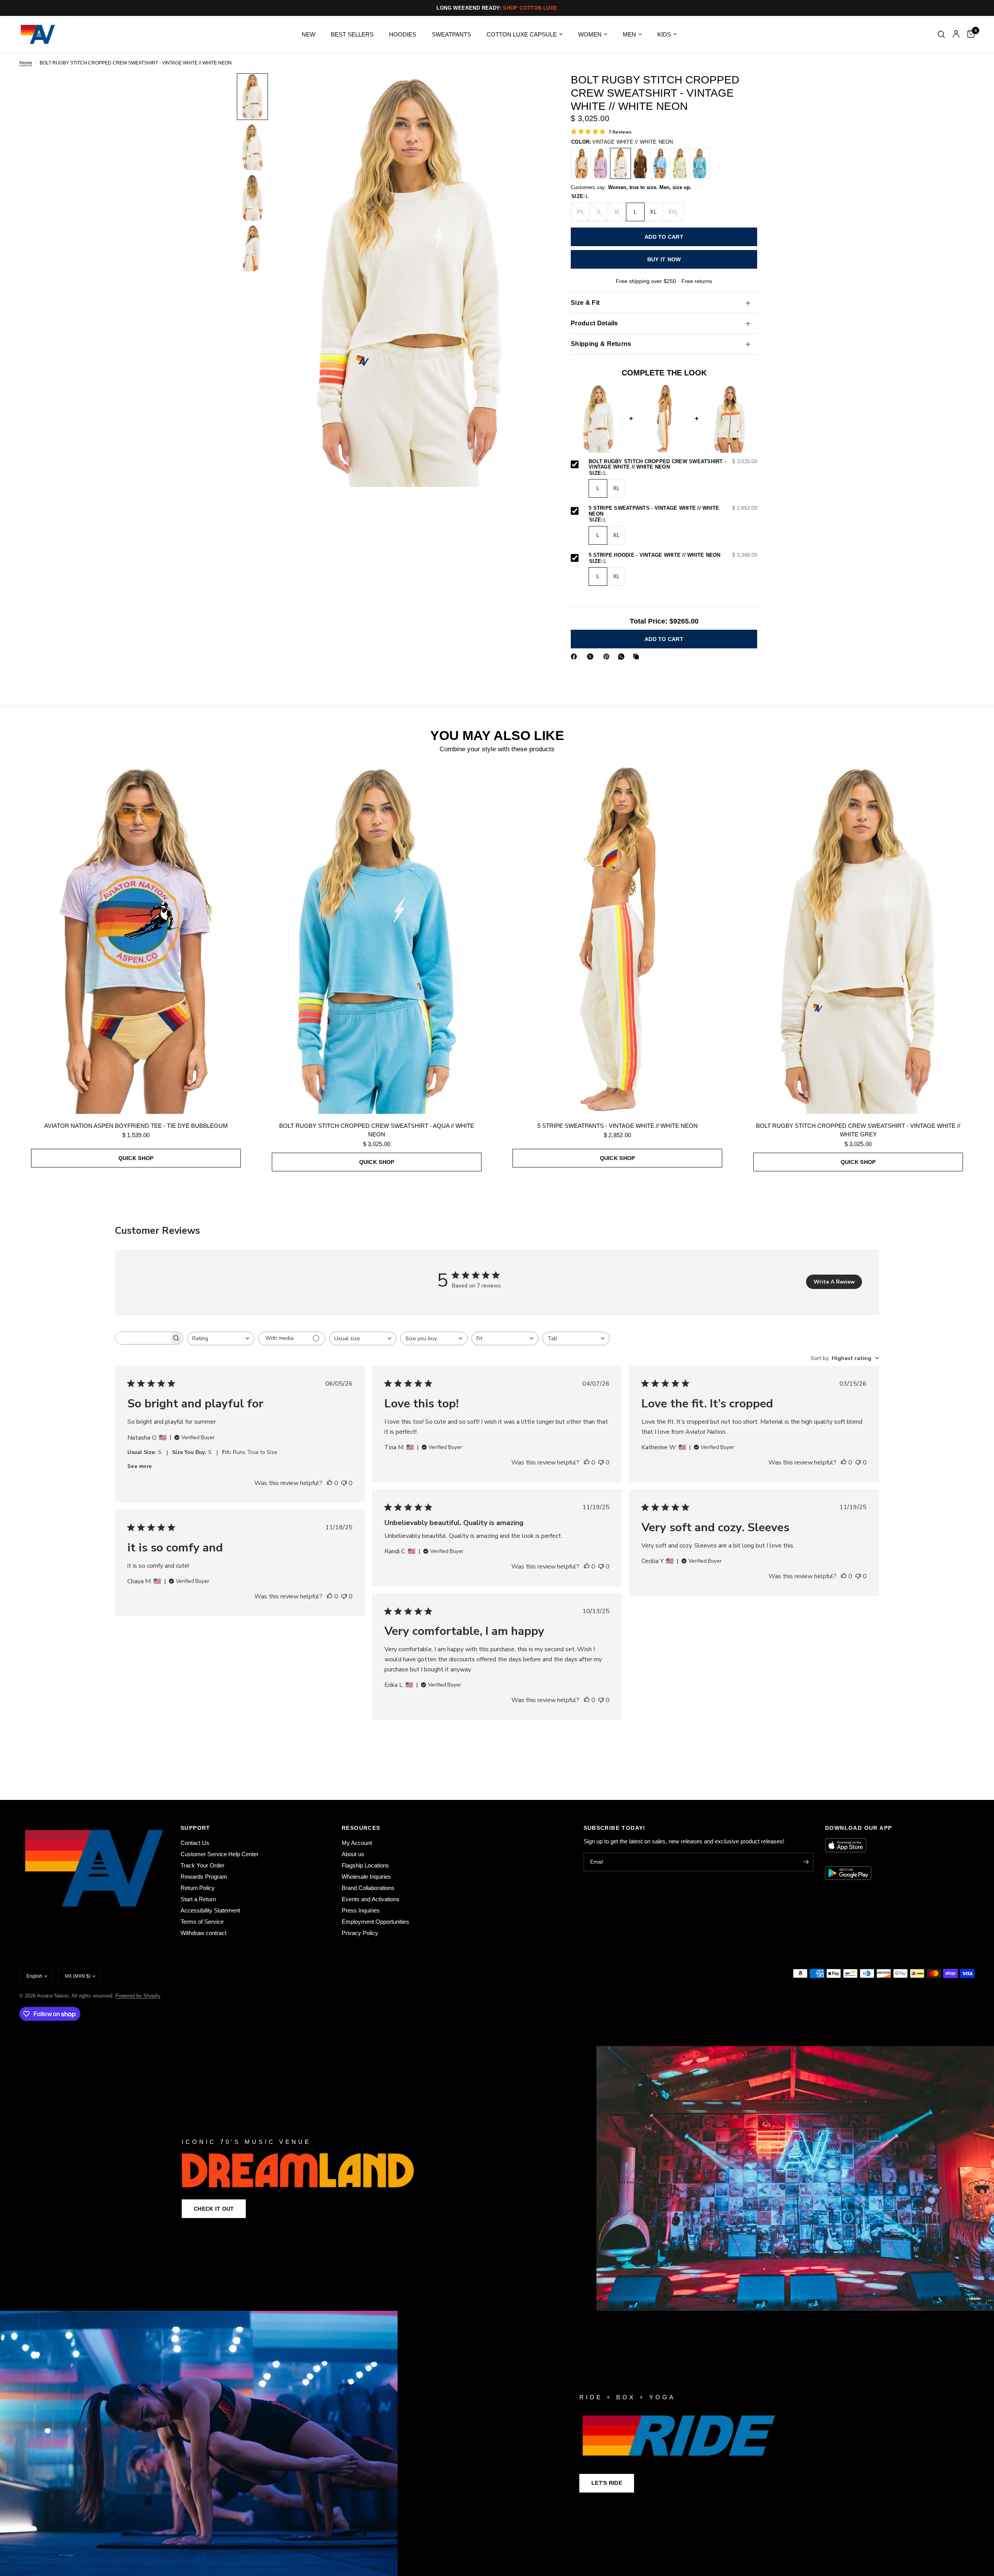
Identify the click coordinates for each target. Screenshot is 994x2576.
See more (140, 1466)
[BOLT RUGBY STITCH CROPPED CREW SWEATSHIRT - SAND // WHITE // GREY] (581, 163)
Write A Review (834, 1282)
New (308, 34)
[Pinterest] (608, 657)
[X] (592, 657)
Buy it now (664, 259)
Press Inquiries (361, 1910)
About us (353, 1854)
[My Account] (956, 34)
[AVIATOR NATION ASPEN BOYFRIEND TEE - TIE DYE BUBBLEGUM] (136, 939)
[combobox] (221, 1338)
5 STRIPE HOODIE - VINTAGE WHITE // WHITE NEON (673, 555)
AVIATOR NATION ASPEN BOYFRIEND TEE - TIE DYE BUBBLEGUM (136, 1126)
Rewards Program (204, 1877)
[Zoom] (531, 90)
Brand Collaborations (368, 1888)
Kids (664, 34)
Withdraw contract (203, 1933)
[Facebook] (575, 657)
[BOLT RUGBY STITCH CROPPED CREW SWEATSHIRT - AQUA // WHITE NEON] (700, 163)
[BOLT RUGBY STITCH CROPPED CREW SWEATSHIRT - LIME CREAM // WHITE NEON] (680, 163)
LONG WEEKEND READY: (497, 8)
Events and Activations (371, 1899)
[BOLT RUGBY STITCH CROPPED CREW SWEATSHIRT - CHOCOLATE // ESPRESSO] (640, 163)
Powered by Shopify (138, 1996)
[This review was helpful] (330, 1483)
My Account (357, 1843)
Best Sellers (352, 34)
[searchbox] (142, 1338)
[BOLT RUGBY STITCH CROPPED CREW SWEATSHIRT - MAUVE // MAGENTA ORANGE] (601, 163)
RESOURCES (361, 1828)
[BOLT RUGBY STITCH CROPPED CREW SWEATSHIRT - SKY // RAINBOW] (660, 163)
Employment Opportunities (375, 1922)
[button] (214, 2209)
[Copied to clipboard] (638, 657)
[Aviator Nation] (497, 2179)
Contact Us (195, 1843)
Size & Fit (585, 303)
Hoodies (403, 34)
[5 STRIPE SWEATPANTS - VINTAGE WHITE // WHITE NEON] (617, 939)
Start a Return (198, 1899)
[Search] (941, 34)
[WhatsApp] (623, 657)
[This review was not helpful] (344, 1483)
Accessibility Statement (210, 1910)
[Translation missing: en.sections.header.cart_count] (969, 34)
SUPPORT (195, 1828)
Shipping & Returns (601, 344)
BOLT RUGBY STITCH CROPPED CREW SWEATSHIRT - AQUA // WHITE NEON (377, 1130)
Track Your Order (202, 1865)
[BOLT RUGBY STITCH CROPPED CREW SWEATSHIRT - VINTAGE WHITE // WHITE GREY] (858, 939)
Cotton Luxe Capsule (522, 34)
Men (629, 34)
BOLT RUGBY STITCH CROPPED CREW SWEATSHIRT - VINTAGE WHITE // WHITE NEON (673, 465)
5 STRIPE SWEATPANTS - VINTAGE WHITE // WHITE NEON (673, 512)
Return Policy (198, 1888)
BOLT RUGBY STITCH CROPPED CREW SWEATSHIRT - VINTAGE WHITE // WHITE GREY (858, 1130)
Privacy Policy (360, 1933)
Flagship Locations (365, 1865)
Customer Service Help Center (220, 1854)
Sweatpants (451, 34)
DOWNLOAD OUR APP (858, 1828)
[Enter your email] (806, 1862)
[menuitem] (308, 35)
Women (590, 34)
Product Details (594, 323)
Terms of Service (202, 1922)
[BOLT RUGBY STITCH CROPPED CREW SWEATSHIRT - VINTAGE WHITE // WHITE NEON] (620, 163)
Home (26, 63)
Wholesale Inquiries (366, 1877)
